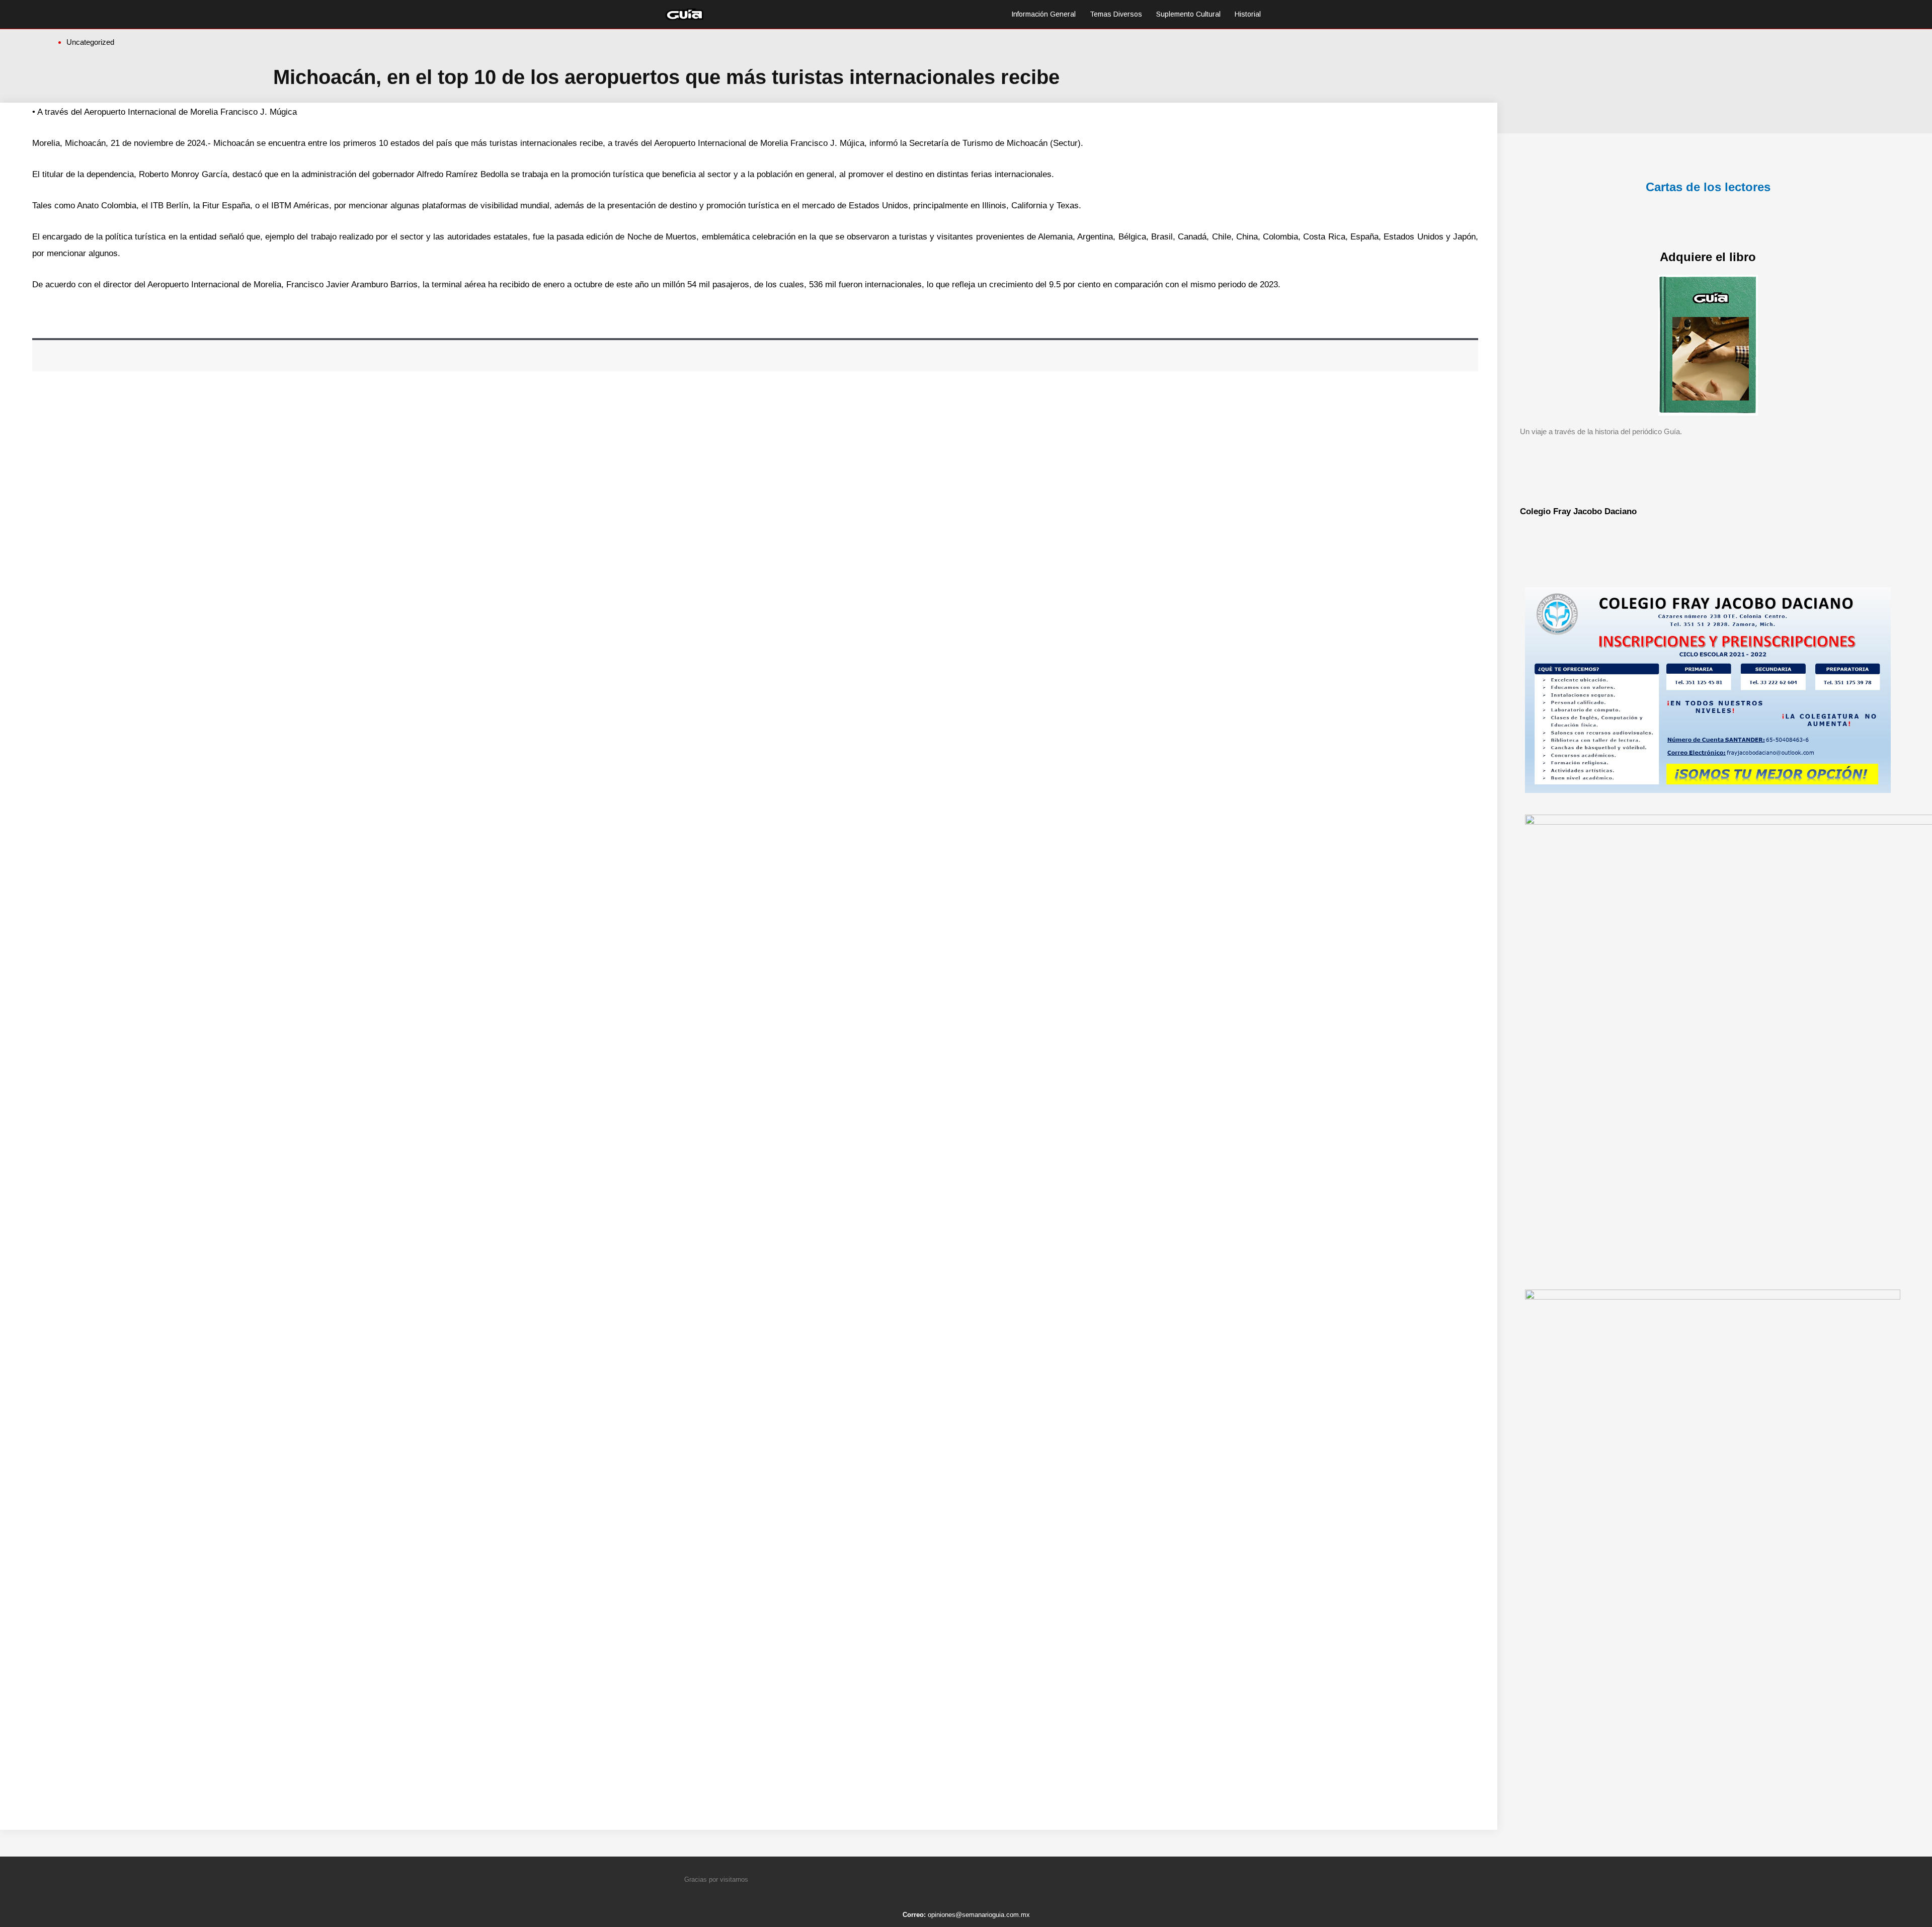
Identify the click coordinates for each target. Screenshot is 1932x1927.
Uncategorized (90, 42)
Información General (1043, 14)
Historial (1248, 14)
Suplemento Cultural (1188, 14)
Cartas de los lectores (1708, 187)
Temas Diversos (1116, 14)
